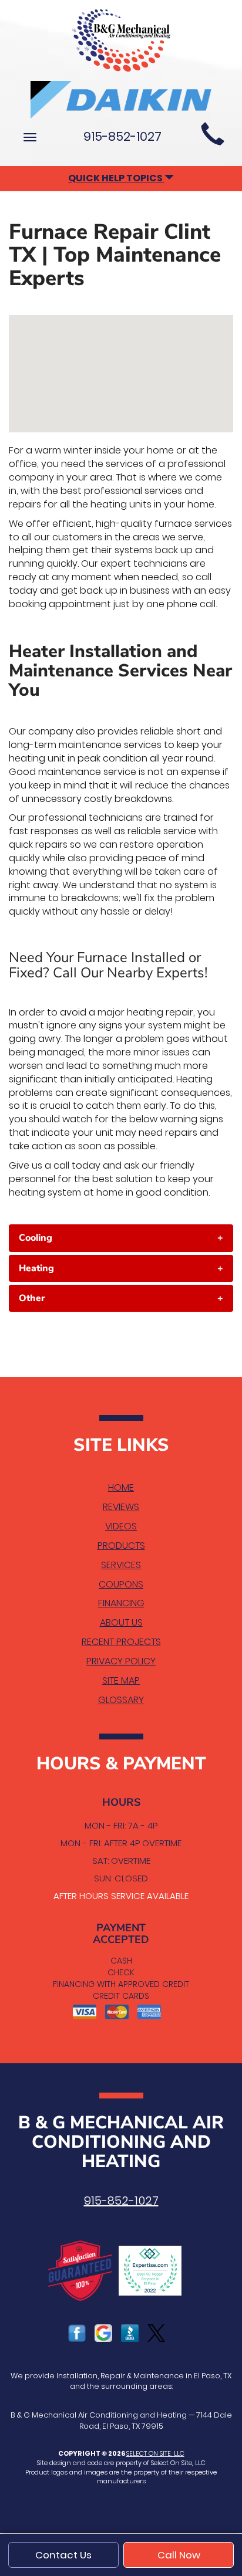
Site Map (121, 1680)
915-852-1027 (121, 2201)
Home (121, 1487)
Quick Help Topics (116, 178)
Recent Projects (121, 1642)
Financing (121, 1603)
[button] (121, 1238)
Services (121, 1565)
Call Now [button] (179, 2555)
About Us (121, 1622)
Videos (121, 1526)
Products (121, 1546)
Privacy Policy (121, 1661)
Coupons (121, 1584)
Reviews (121, 1507)
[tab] (121, 1238)
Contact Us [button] (63, 2555)
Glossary (121, 1700)
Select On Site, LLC (155, 2453)
